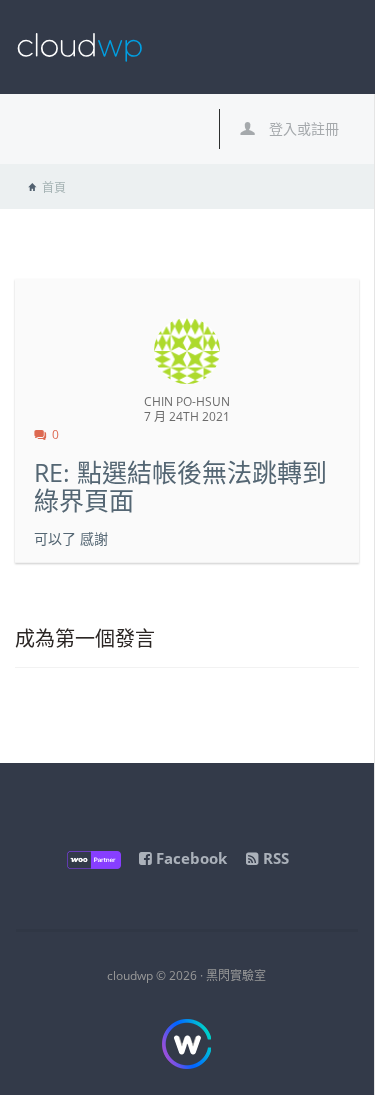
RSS (274, 858)
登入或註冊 (302, 128)
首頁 (54, 187)
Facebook (189, 858)
